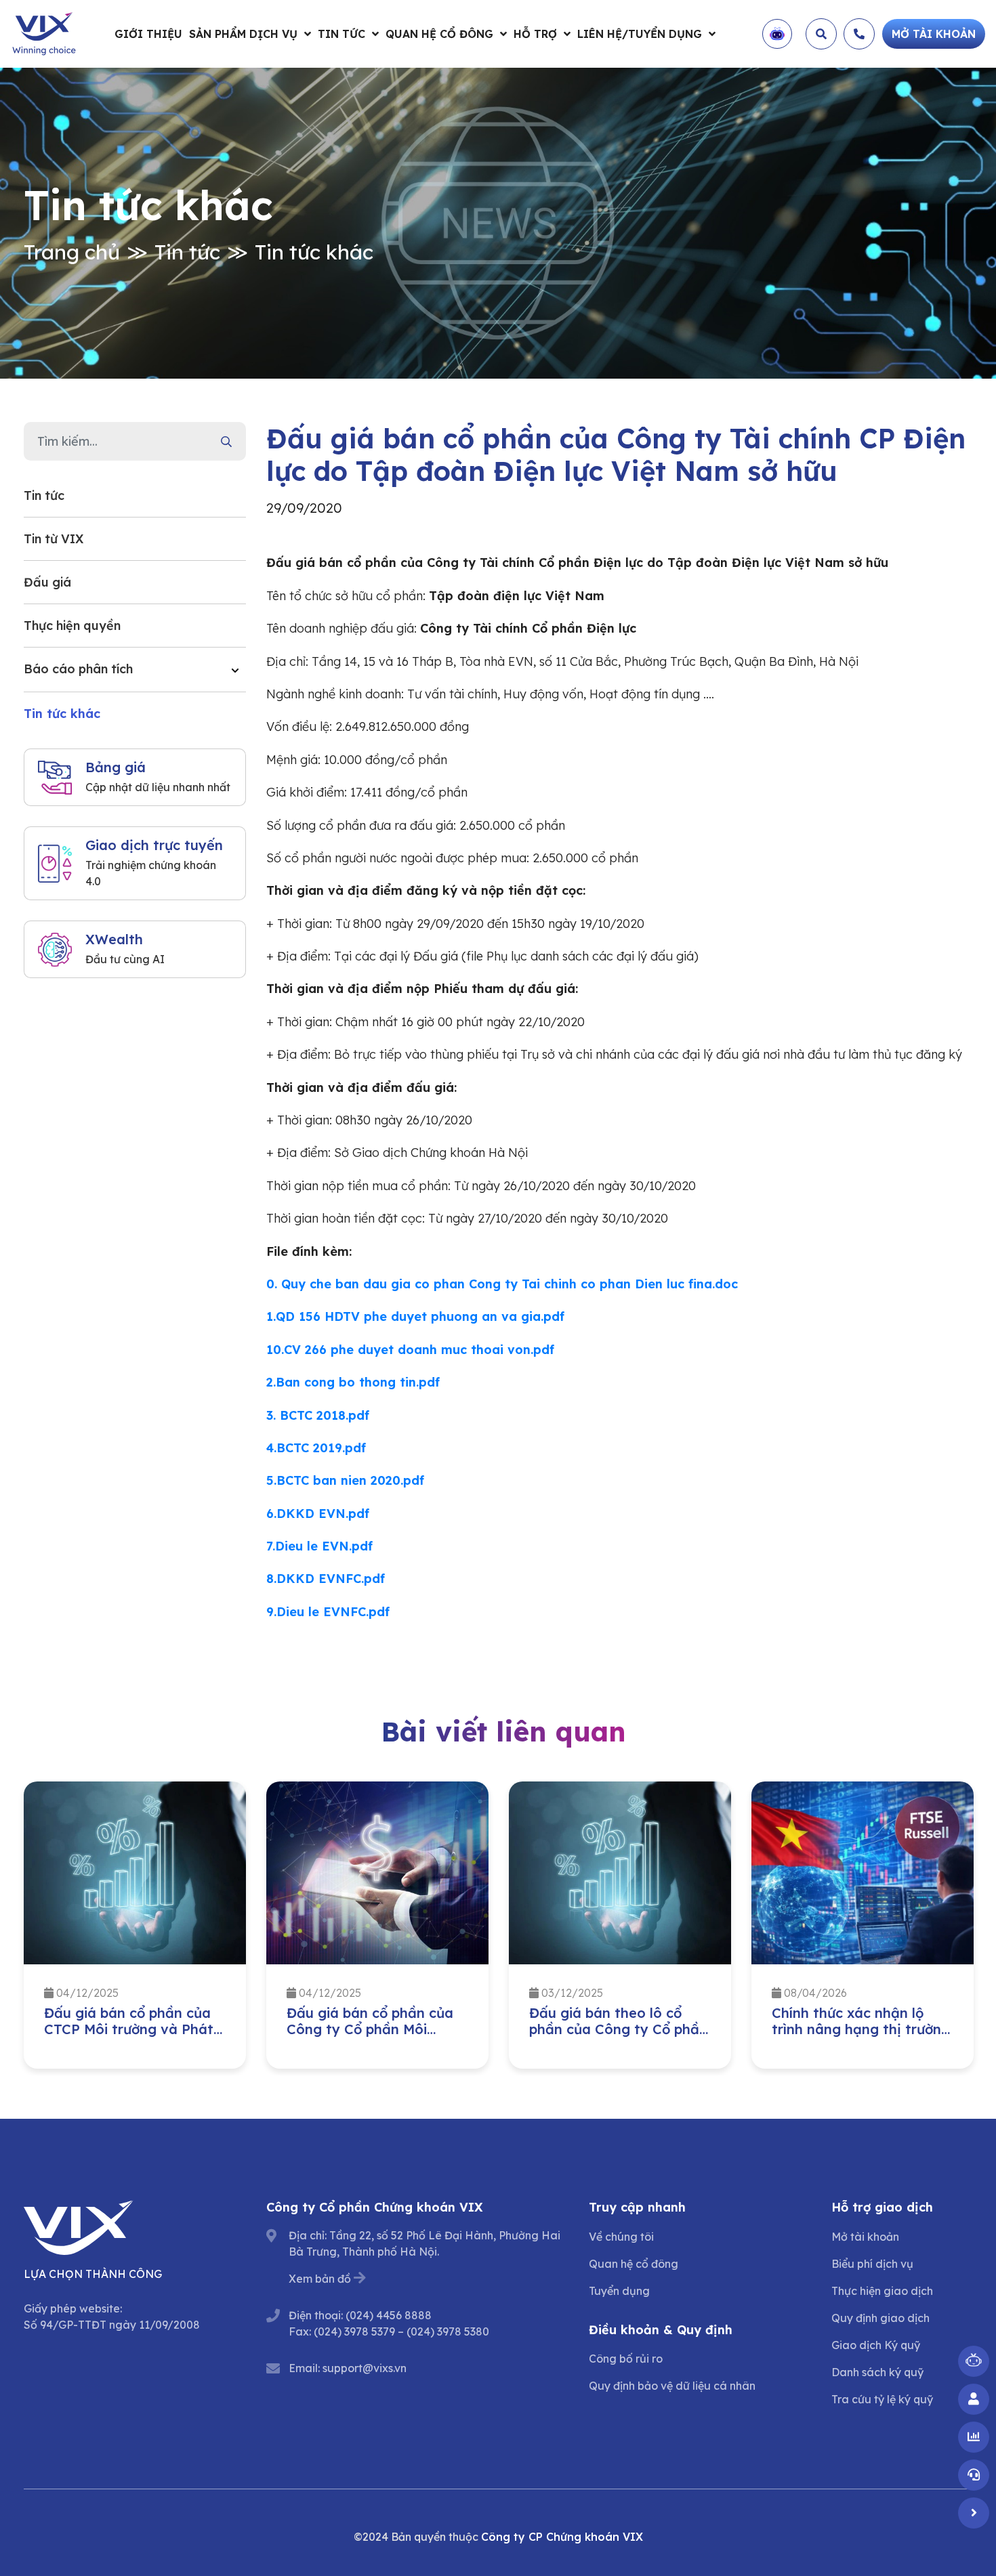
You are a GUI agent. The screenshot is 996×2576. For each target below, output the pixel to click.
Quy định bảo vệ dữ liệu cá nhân (672, 2386)
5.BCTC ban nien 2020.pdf (345, 1480)
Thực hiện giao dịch (882, 2291)
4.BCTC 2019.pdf (316, 1448)
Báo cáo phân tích (78, 669)
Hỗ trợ (535, 34)
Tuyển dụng (619, 2291)
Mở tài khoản (865, 2237)
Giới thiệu (148, 34)
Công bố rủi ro (626, 2359)
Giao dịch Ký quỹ (876, 2345)
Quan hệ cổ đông (439, 34)
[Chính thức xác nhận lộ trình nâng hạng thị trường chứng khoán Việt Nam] (863, 1873)
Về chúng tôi (621, 2237)
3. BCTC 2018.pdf (318, 1415)
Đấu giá (47, 582)
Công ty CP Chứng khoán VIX (562, 2537)
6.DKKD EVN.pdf (318, 1514)
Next (982, 1928)
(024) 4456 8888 (389, 2315)
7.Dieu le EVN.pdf (319, 1546)
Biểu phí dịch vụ (872, 2264)
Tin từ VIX (54, 539)
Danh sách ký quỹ (877, 2372)
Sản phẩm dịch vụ (243, 34)
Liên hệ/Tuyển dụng (640, 34)
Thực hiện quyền (72, 626)
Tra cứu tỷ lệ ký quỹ (882, 2399)
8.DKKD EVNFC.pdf (326, 1579)
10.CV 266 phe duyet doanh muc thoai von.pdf (410, 1350)
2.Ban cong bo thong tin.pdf (353, 1382)
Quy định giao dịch (880, 2318)
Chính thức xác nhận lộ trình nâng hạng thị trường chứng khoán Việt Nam (861, 2029)
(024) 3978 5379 (354, 2331)
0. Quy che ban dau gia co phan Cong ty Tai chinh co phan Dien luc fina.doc (502, 1284)
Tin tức (341, 34)
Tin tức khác (314, 252)
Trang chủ (72, 252)
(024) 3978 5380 (448, 2331)
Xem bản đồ (320, 2279)
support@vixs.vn (365, 2368)
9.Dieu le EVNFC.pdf (328, 1612)
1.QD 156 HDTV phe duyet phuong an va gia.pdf (415, 1316)
